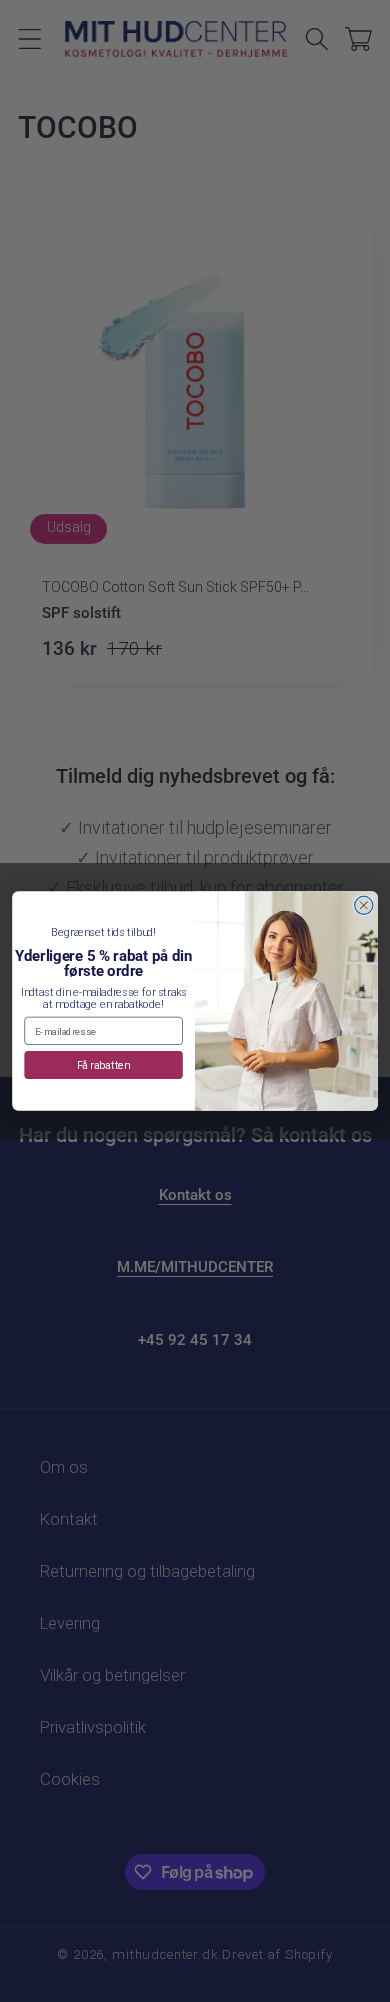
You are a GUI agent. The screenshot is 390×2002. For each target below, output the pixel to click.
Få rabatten (104, 1064)
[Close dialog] (364, 905)
